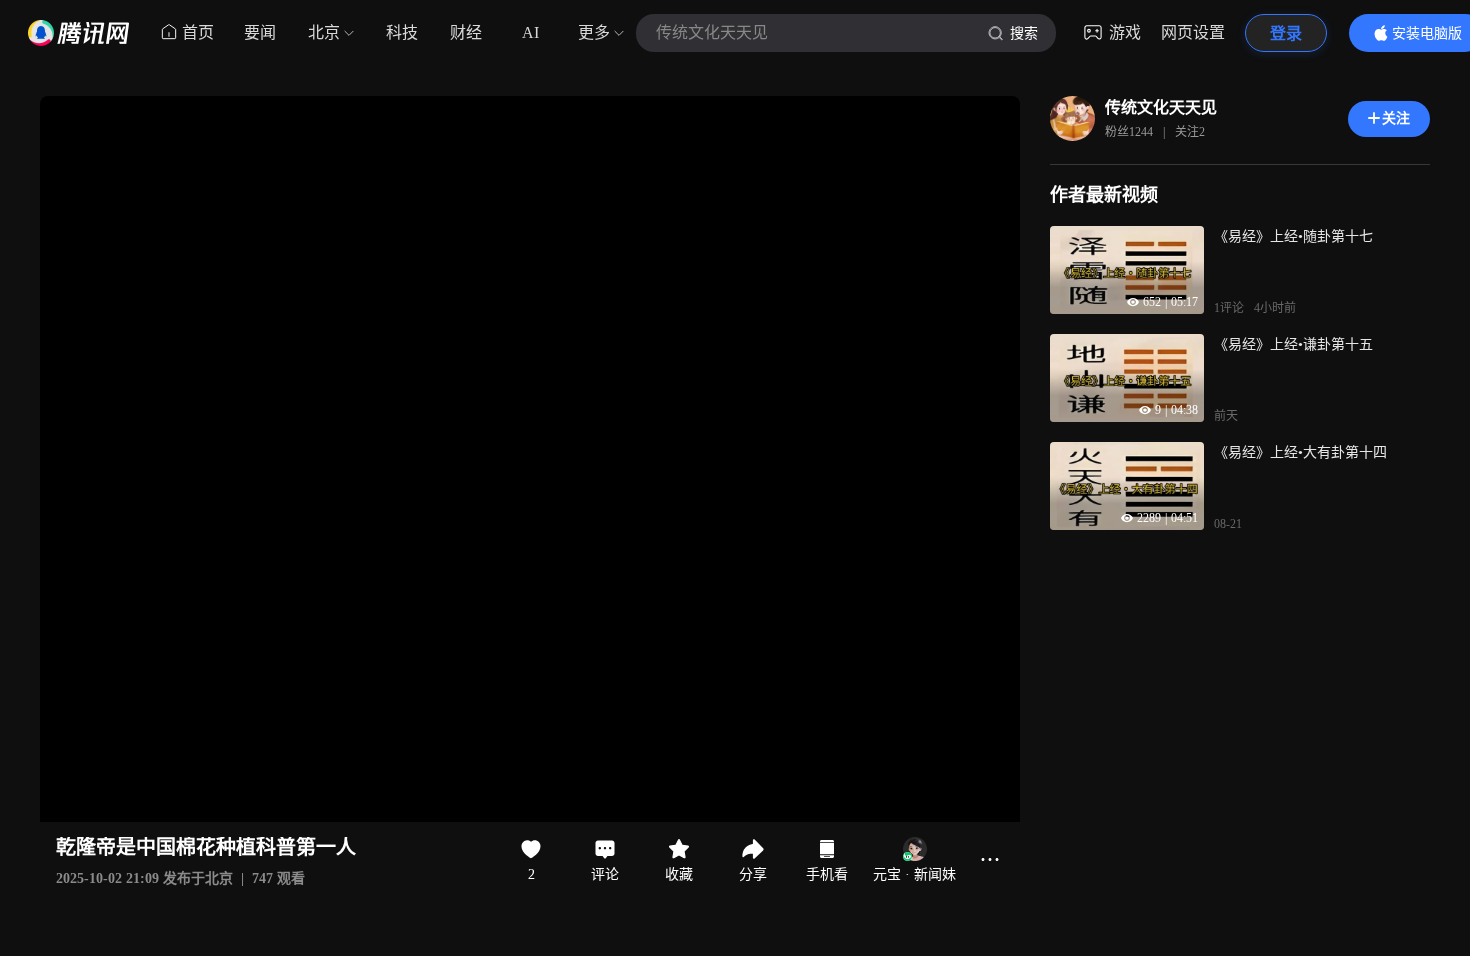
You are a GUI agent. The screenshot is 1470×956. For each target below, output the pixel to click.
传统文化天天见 (1161, 107)
